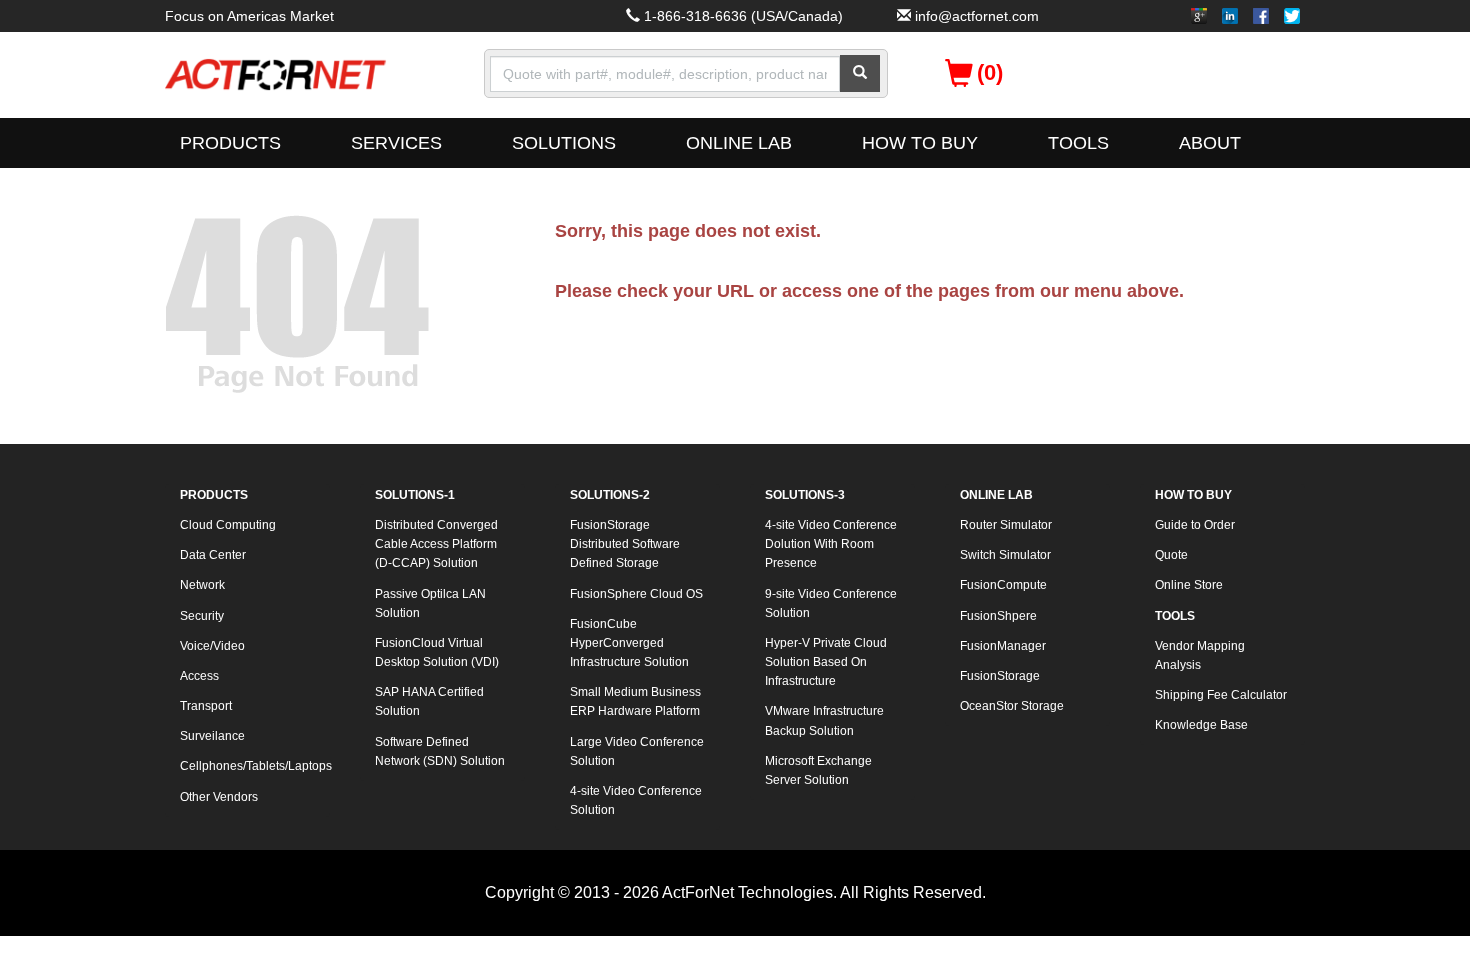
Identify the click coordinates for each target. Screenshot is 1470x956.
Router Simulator (1006, 525)
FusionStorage (1000, 676)
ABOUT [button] (1210, 143)
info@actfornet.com (977, 16)
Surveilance (212, 736)
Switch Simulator (1005, 555)
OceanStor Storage (1012, 706)
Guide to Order (1195, 525)
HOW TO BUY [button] (920, 143)
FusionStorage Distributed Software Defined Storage (625, 544)
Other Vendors (219, 797)
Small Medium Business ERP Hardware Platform (635, 701)
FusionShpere (998, 616)
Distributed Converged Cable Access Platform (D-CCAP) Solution (436, 544)
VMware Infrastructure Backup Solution (824, 720)
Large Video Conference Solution (637, 751)
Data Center (213, 555)
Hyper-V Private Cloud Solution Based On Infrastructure (826, 662)
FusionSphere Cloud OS (636, 594)
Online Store (1189, 585)
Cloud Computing (228, 525)
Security (202, 616)
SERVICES (396, 143)
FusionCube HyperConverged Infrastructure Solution (629, 643)
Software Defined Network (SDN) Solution (440, 751)
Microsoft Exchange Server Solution (818, 770)
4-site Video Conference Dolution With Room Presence (831, 544)
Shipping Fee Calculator (1221, 695)
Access (199, 676)
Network (202, 585)
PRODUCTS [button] (230, 143)
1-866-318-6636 (695, 16)
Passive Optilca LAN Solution (430, 603)
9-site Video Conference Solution (831, 603)
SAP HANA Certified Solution (429, 701)
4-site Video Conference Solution (636, 800)
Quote (1171, 555)
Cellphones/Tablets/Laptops (255, 766)
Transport (206, 706)
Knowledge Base (1201, 725)
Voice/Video (212, 646)
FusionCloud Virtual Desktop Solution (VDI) (437, 652)
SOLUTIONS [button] (564, 143)
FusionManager (1003, 646)
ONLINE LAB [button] (739, 143)
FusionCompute (1003, 585)
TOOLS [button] (1078, 143)
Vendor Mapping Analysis (1200, 655)
